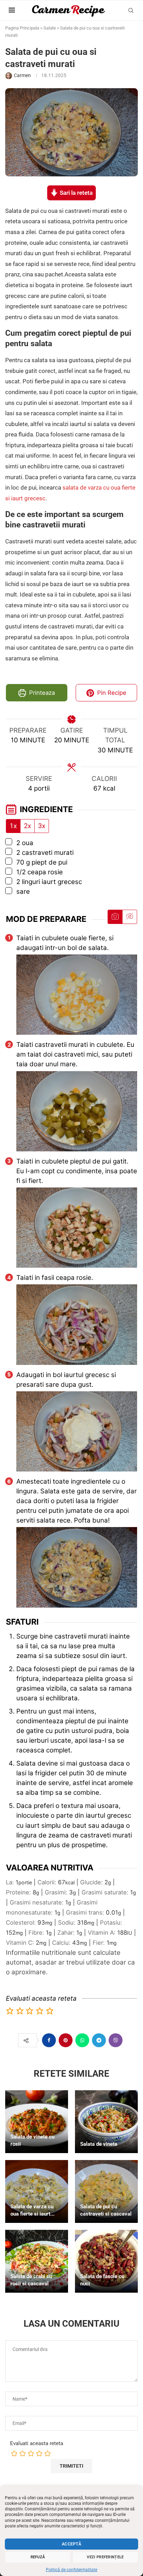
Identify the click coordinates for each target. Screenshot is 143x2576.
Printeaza (41, 693)
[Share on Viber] (116, 2040)
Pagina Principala (22, 28)
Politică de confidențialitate (71, 2570)
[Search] (131, 10)
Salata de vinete (99, 2144)
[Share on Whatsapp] (82, 2040)
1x (13, 826)
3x (42, 826)
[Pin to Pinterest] (66, 2040)
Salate (50, 28)
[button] (10, 2011)
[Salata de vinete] (106, 2122)
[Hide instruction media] (129, 917)
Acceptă (71, 2544)
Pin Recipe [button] (111, 693)
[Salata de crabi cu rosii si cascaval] (37, 2261)
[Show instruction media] (115, 917)
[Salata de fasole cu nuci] (106, 2261)
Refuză (38, 2557)
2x (27, 826)
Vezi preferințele (105, 2557)
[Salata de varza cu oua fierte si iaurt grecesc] (37, 2191)
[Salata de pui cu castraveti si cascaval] (106, 2191)
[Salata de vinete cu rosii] (37, 2122)
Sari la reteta (75, 193)
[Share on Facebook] (49, 2040)
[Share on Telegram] (99, 2040)
